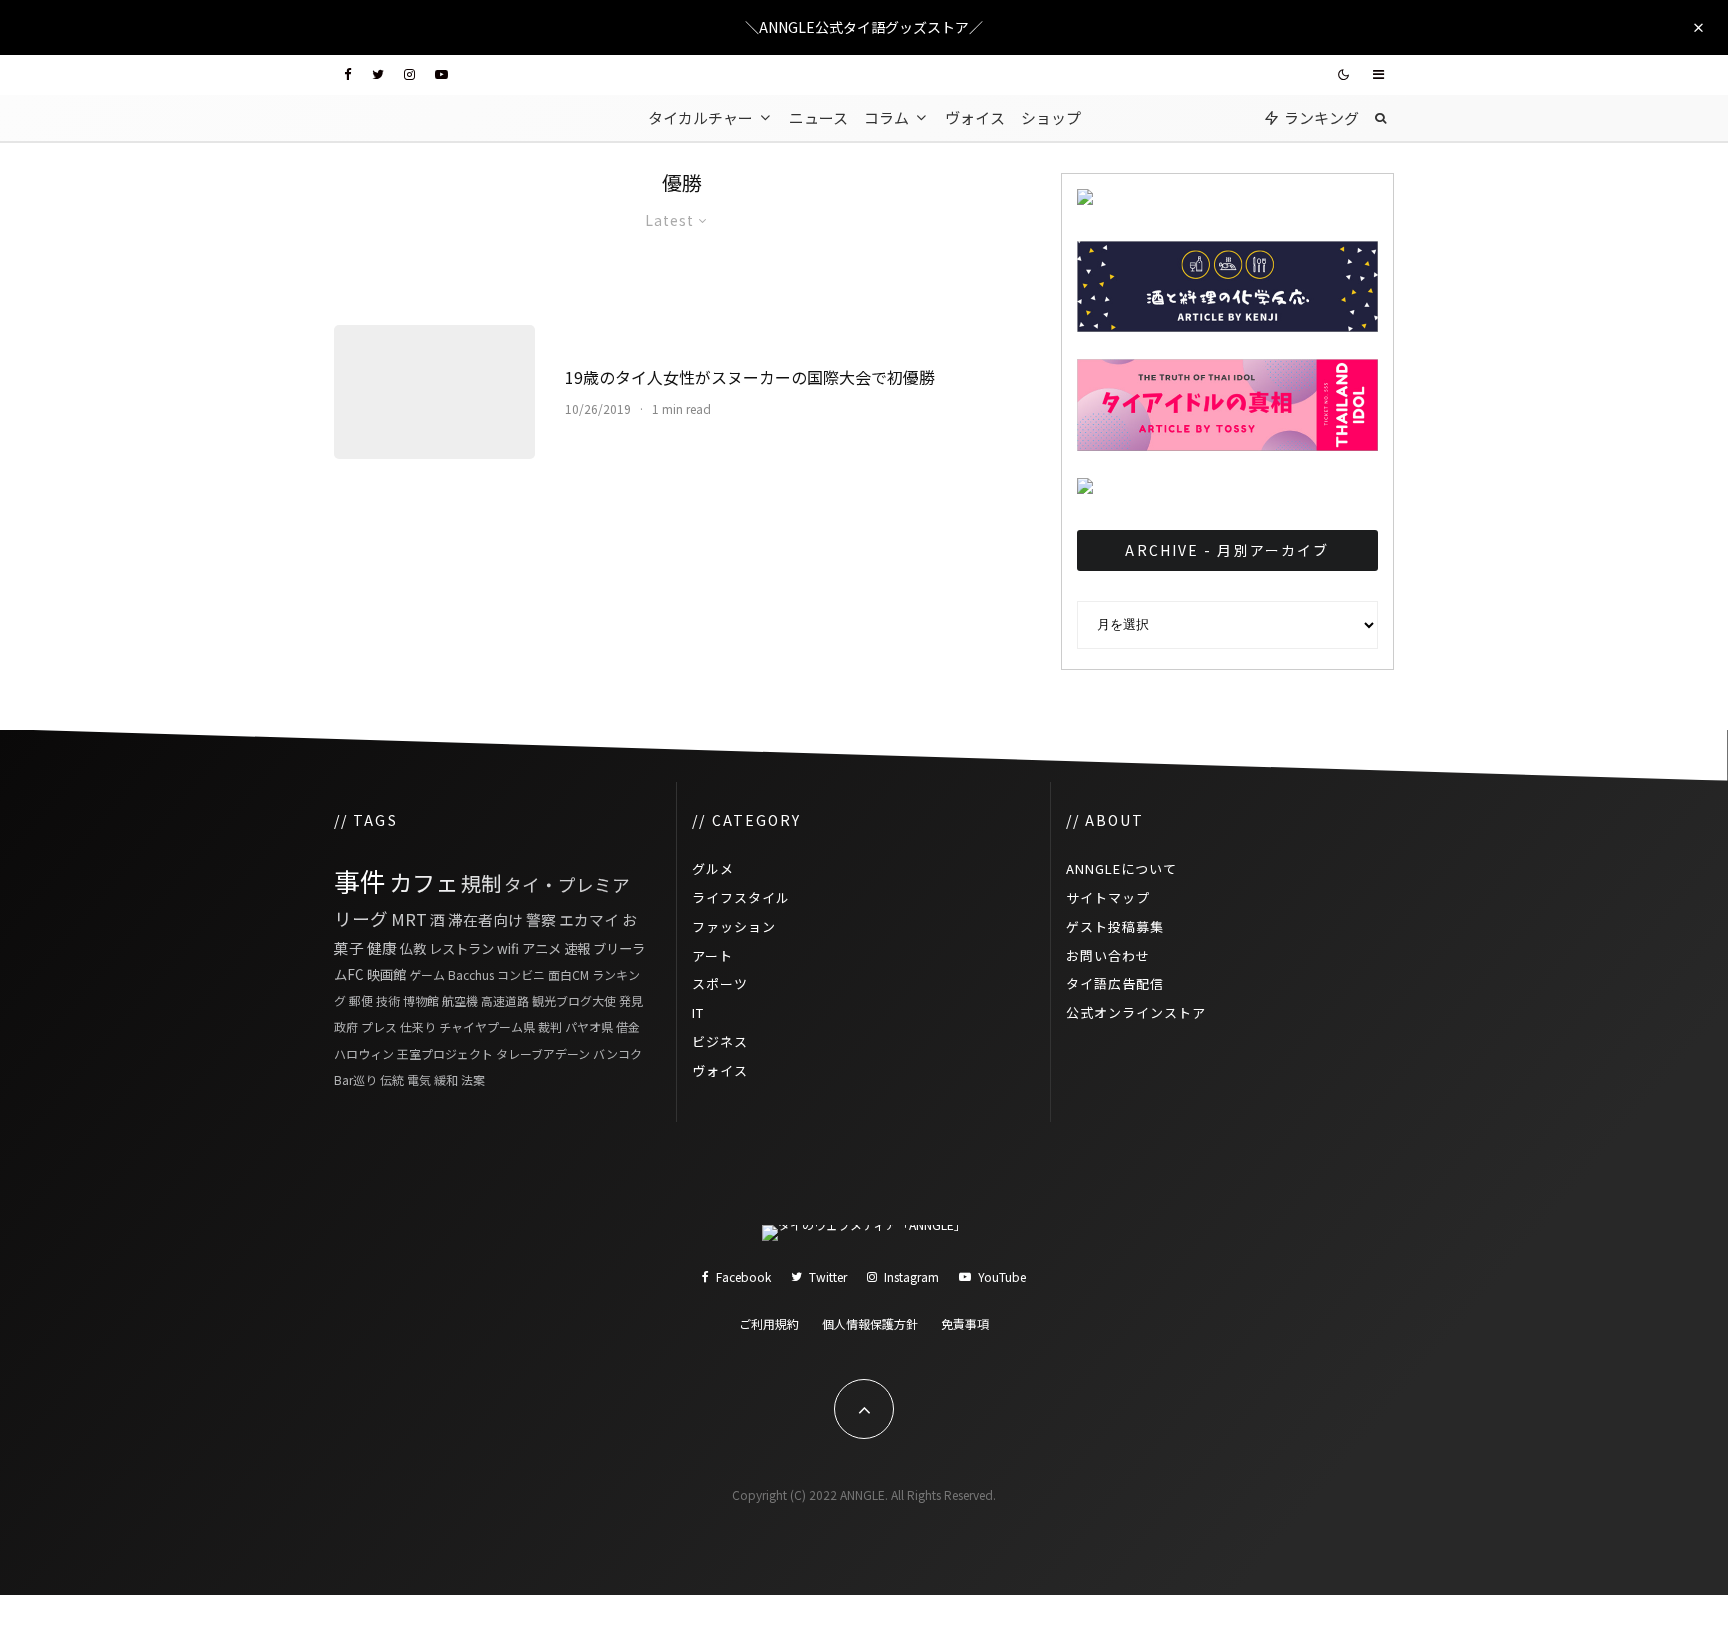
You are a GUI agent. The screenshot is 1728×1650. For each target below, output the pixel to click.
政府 (346, 1026)
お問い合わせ (1108, 955)
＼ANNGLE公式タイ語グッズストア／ (864, 27)
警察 (541, 919)
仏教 (413, 948)
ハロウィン (364, 1053)
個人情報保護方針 (870, 1323)
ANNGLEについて (1121, 868)
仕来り (418, 1026)
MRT (409, 919)
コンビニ (521, 974)
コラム (886, 117)
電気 (419, 1079)
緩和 (446, 1079)
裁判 (550, 1026)
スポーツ (720, 983)
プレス (379, 1026)
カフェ (423, 882)
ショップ (1051, 117)
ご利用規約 (769, 1323)
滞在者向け (485, 919)
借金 (628, 1026)
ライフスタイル (741, 897)
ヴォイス (975, 117)
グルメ (713, 868)
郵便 (361, 1000)
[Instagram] (409, 74)
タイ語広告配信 (1115, 983)
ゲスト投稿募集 (1115, 926)
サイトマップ (1108, 897)
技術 (388, 1000)
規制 (481, 883)
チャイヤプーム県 (487, 1026)
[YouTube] (441, 74)
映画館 (386, 974)
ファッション (734, 926)
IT (698, 1012)
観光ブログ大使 (574, 1000)
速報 (577, 948)
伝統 (392, 1079)
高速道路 (505, 1000)
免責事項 (965, 1323)
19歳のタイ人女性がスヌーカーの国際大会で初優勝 (750, 377)
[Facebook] (348, 74)
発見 (631, 1000)
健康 (382, 947)
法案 (473, 1079)
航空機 (460, 1000)
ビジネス (720, 1041)
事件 (360, 880)
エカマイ (589, 919)
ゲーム (427, 974)
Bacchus (471, 974)
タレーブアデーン (543, 1053)
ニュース (818, 117)
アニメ (541, 948)
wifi (508, 948)
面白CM (568, 974)
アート (712, 955)
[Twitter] (378, 74)
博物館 (421, 1000)
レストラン (461, 948)
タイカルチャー (700, 117)
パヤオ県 (589, 1026)
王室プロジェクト (445, 1053)
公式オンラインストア (1136, 1012)
